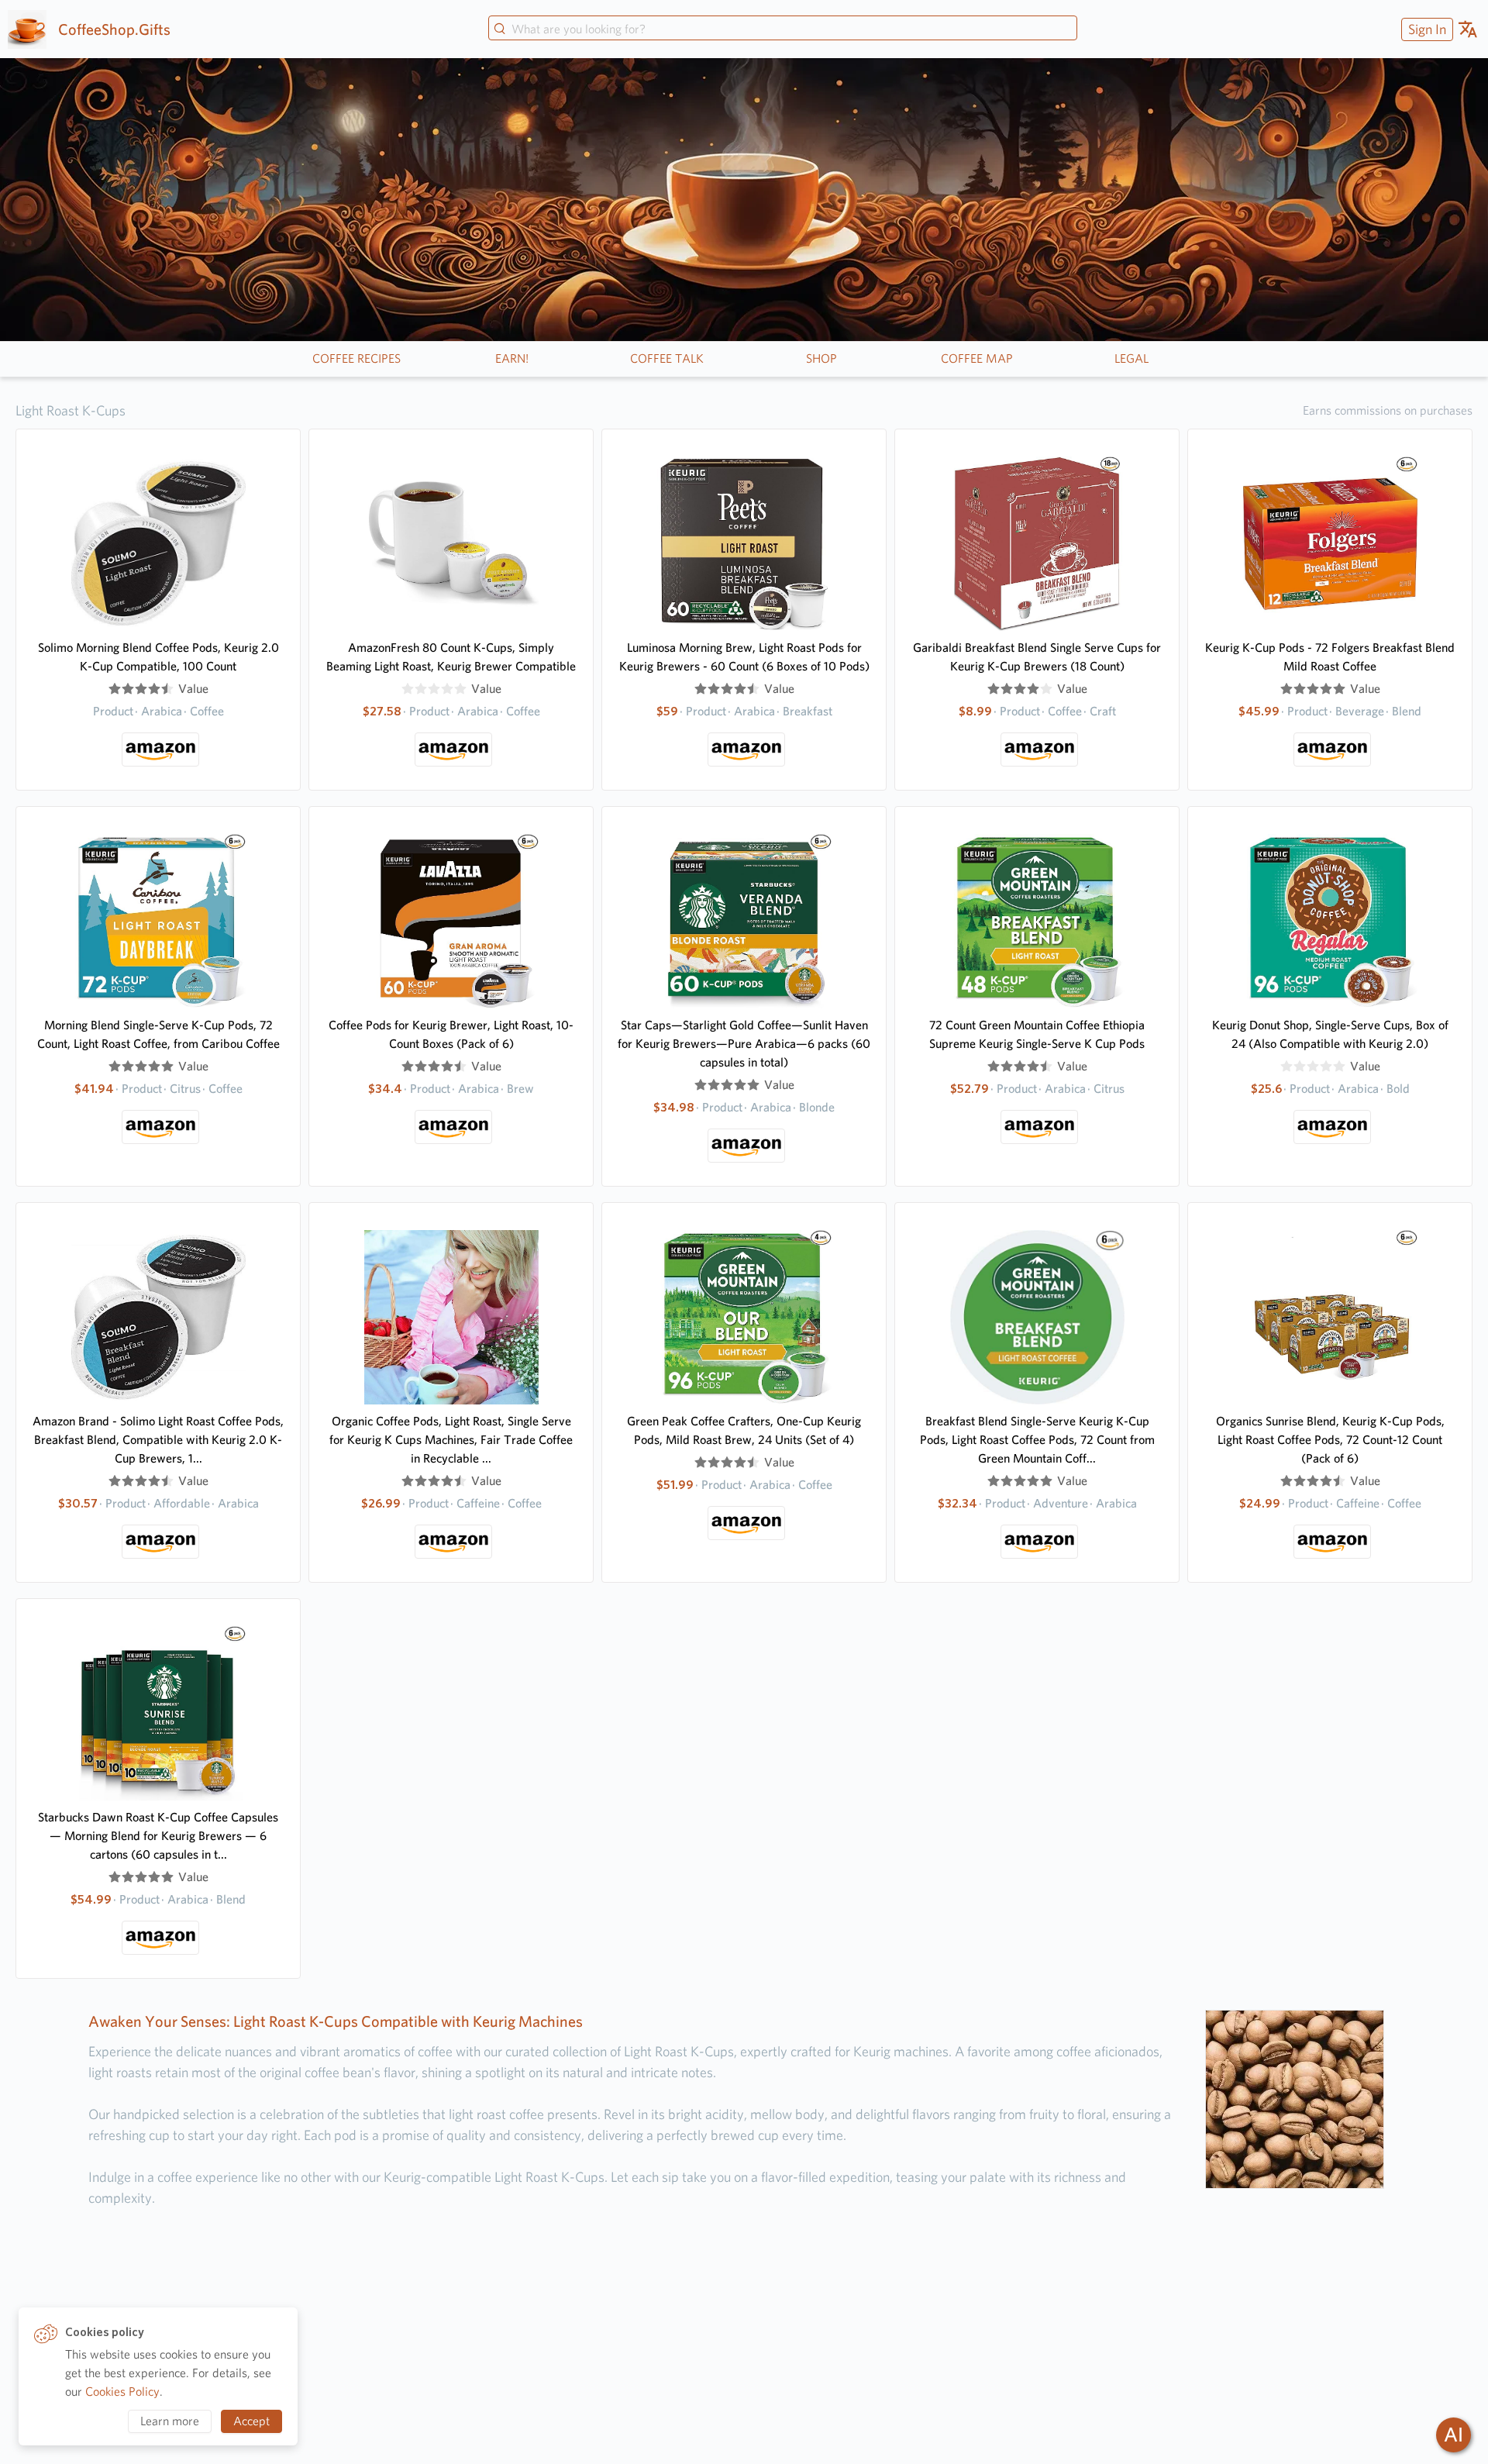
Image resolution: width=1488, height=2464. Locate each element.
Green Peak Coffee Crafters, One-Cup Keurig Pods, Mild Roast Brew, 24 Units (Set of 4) (744, 1430)
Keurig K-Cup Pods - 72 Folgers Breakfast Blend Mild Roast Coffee (1330, 657)
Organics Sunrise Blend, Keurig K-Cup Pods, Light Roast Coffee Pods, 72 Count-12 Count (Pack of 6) (1330, 1440)
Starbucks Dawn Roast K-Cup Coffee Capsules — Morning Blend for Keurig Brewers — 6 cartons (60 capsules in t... (158, 1836)
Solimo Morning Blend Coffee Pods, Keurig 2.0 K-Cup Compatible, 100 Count (158, 657)
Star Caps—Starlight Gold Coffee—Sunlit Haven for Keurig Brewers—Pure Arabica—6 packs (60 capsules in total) (744, 1044)
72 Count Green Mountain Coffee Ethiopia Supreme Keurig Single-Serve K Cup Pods (1037, 1034)
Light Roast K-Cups (71, 410)
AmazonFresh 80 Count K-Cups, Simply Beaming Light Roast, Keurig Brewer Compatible (451, 657)
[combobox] (783, 29)
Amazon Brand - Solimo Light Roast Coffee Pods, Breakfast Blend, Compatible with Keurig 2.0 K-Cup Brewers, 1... (158, 1440)
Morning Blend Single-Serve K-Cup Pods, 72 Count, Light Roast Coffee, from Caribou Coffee (158, 1034)
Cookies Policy (122, 2392)
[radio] (115, 689)
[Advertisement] (744, 2340)
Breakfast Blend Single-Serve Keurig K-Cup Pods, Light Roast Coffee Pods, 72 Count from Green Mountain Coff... (1037, 1440)
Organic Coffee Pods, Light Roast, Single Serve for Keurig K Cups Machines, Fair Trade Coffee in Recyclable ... (451, 1440)
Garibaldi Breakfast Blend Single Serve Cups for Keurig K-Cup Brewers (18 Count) (1037, 657)
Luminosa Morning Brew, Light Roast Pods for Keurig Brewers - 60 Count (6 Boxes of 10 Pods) (744, 657)
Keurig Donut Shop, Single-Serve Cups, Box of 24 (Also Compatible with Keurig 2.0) (1330, 1034)
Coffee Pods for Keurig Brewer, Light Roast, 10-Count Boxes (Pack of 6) (451, 1034)
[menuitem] (1425, 29)
